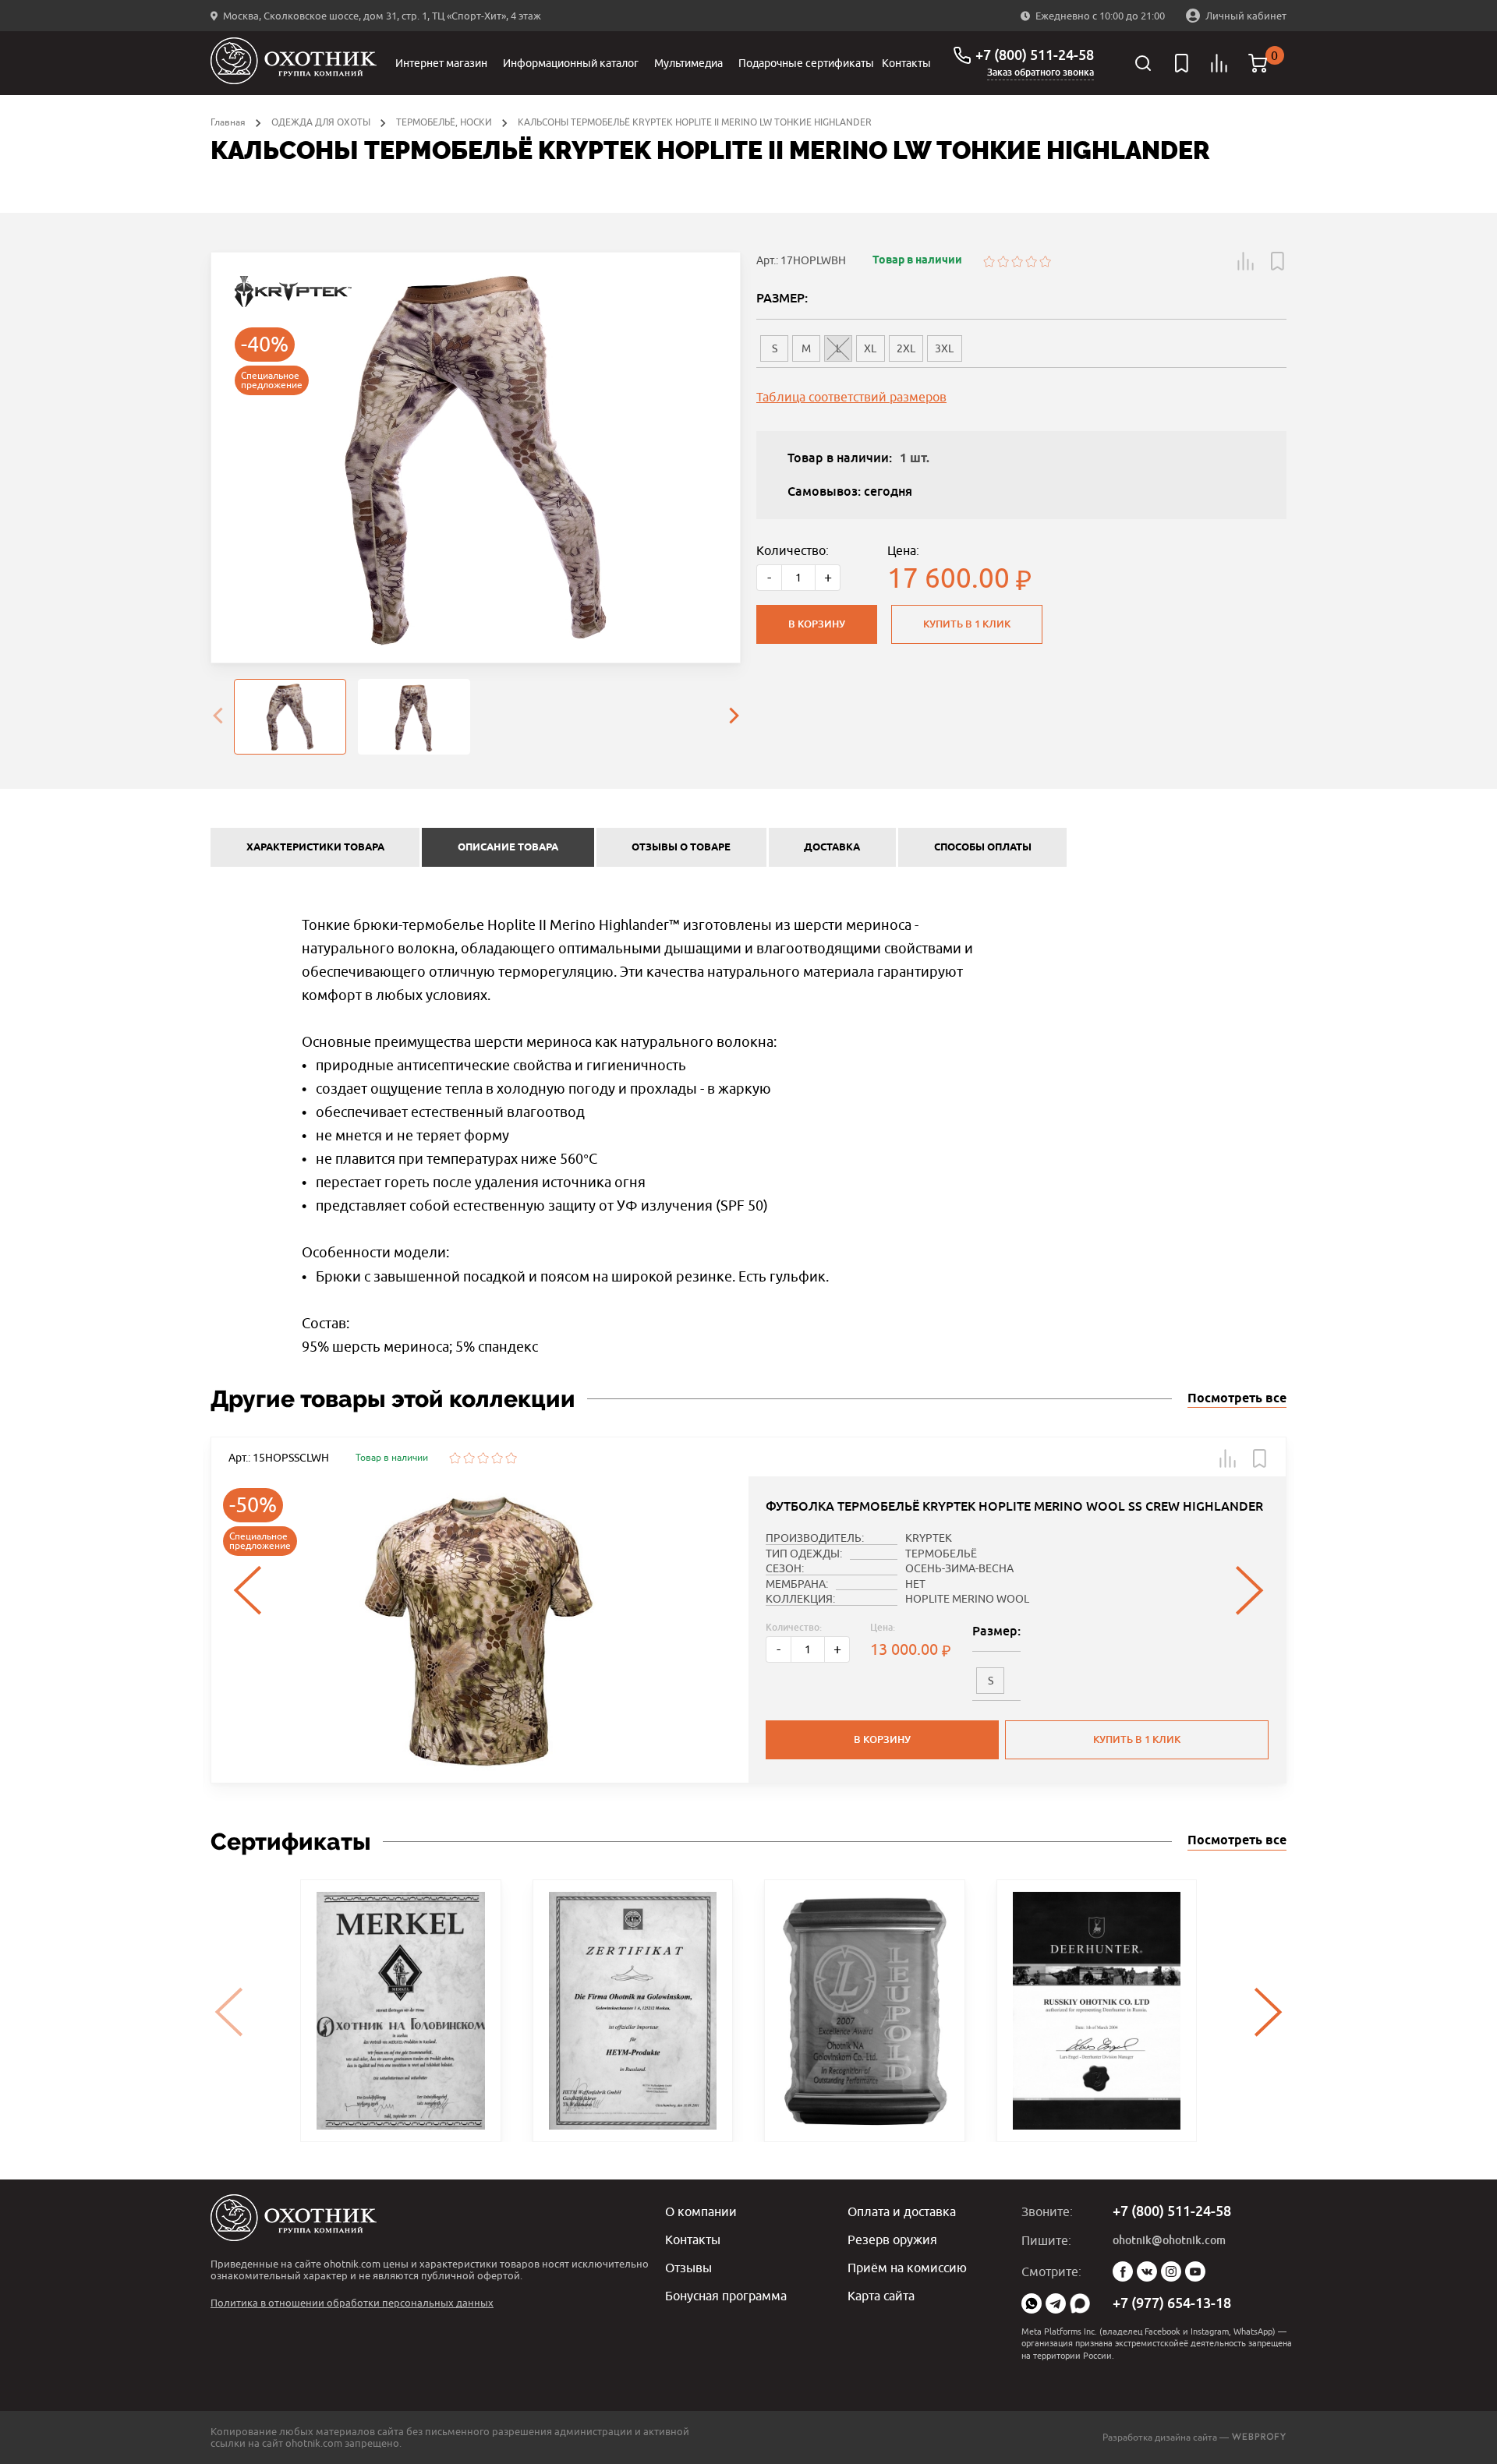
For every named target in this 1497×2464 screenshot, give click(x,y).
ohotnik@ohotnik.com (1169, 2240)
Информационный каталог (571, 63)
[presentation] (218, 717)
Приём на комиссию (907, 2268)
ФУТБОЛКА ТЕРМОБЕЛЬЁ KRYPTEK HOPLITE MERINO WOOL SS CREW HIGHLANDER (1014, 1506)
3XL (944, 348)
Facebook (1123, 2271)
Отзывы (688, 2268)
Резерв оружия (892, 2240)
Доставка (832, 847)
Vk (1147, 2271)
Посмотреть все (1237, 1399)
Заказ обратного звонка (1040, 72)
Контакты (906, 63)
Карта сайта (881, 2296)
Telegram (1056, 2303)
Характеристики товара (315, 847)
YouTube (1195, 2271)
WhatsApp (1032, 2303)
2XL (906, 348)
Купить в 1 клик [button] (1137, 1739)
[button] (1246, 261)
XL (870, 348)
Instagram (1171, 2271)
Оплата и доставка (902, 2211)
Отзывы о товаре (681, 847)
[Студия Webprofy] (1259, 2437)
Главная (228, 122)
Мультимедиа (688, 63)
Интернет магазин (441, 63)
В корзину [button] (882, 1739)
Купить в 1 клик (967, 624)
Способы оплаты (983, 847)
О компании (701, 2211)
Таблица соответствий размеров (851, 397)
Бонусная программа (726, 2296)
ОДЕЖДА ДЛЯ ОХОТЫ (321, 122)
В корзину (817, 624)
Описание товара (508, 847)
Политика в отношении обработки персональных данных (352, 2303)
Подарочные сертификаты (806, 63)
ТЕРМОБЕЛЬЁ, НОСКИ (444, 122)
